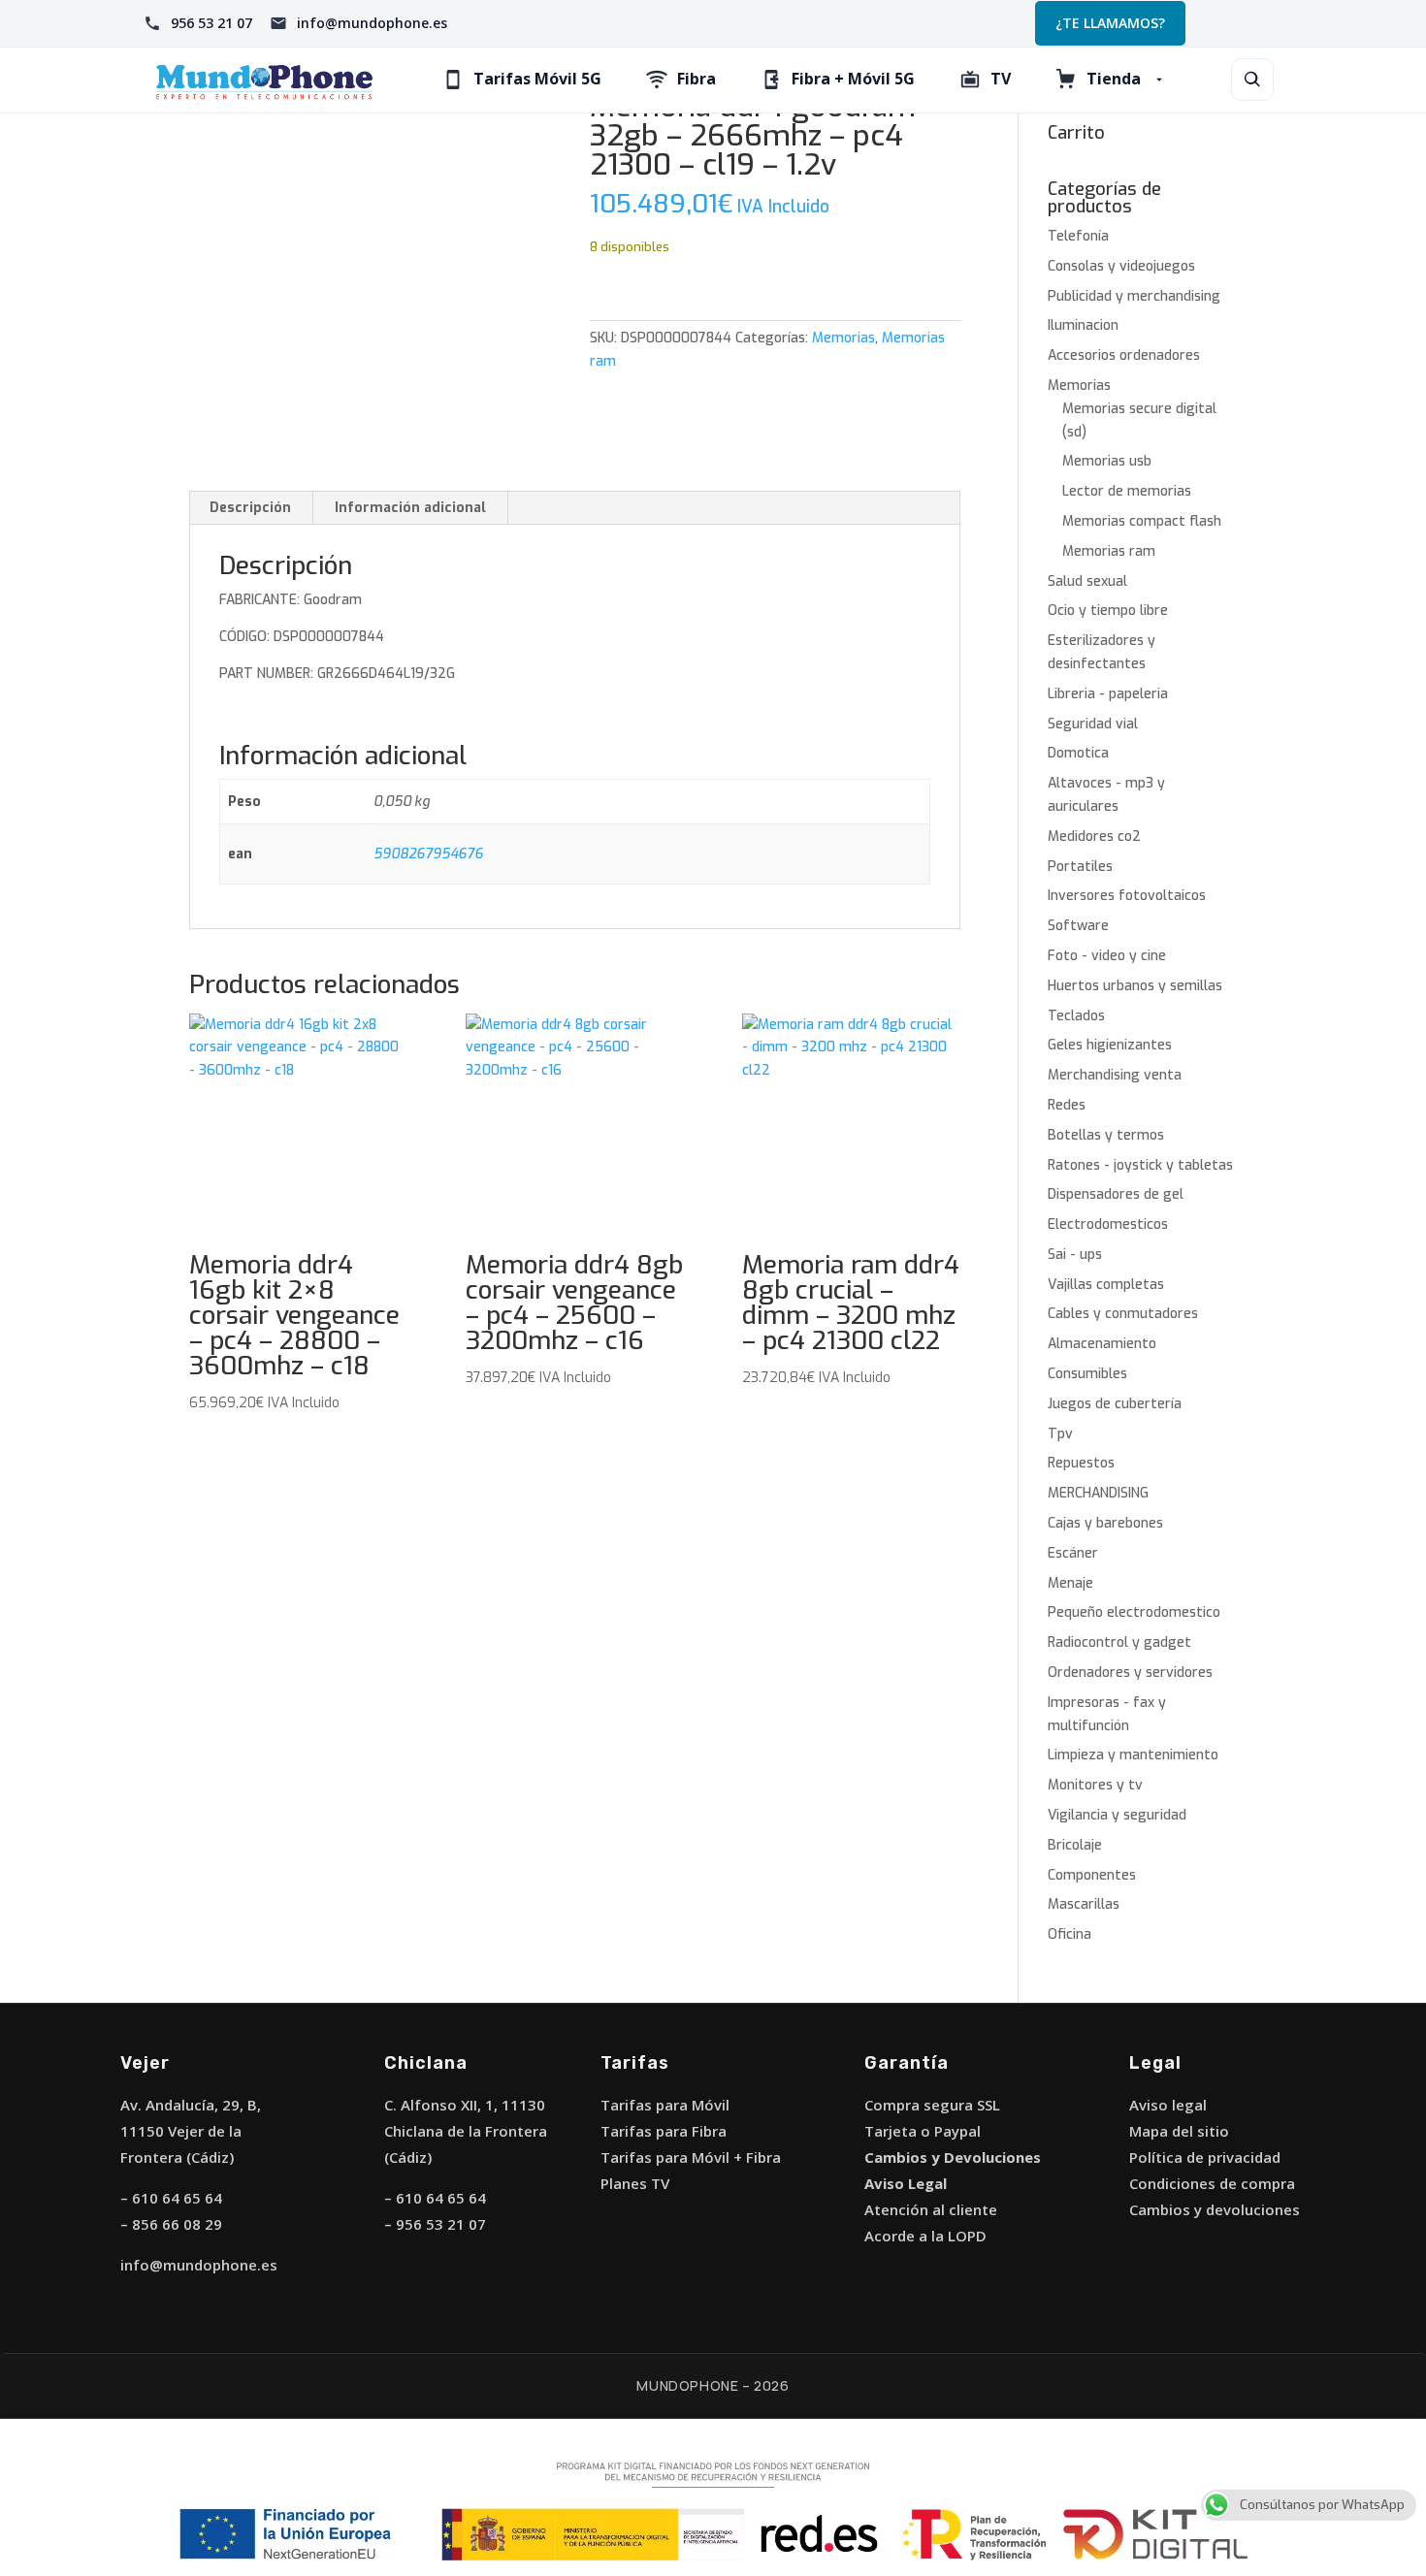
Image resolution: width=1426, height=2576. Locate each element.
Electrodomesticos (1108, 1224)
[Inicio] (264, 80)
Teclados (1076, 1016)
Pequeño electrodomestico (1134, 1612)
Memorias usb (1107, 461)
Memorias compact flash (1142, 521)
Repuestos (1081, 1463)
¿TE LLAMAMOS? (1110, 23)
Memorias (843, 338)
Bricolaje (1075, 1845)
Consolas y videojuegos (1121, 266)
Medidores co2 (1094, 837)
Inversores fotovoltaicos (1127, 896)
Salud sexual (1087, 581)
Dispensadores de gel (1116, 1194)
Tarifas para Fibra (664, 2131)
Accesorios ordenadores (1124, 355)
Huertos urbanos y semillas (1135, 986)
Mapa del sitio (1179, 2131)
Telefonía (1078, 236)
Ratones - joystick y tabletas (1140, 1165)
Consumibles (1087, 1374)
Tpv (1060, 1434)
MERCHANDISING (1098, 1493)
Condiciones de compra (1212, 2183)
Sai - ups (1075, 1255)
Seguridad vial (1093, 724)
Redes (1067, 1105)
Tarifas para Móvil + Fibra (691, 2157)
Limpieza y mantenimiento (1133, 1755)
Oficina (1069, 1934)
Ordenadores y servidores (1130, 1673)
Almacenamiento (1102, 1344)
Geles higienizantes (1110, 1045)
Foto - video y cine (1107, 956)
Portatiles (1080, 867)
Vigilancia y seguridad (1117, 1815)
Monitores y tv (1095, 1785)
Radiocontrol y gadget (1119, 1642)
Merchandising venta (1115, 1075)
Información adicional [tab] (410, 508)
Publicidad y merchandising (1134, 296)
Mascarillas (1084, 1904)
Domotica (1078, 753)
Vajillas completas (1106, 1285)
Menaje (1070, 1583)
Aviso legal (1168, 2105)
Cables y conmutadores (1123, 1314)
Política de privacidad (1205, 2157)
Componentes (1092, 1875)
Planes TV (635, 2183)
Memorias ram (1109, 551)
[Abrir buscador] (1252, 80)
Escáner (1073, 1553)
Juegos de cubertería (1115, 1404)
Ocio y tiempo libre (1108, 611)
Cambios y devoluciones (1215, 2209)
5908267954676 (428, 854)
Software (1078, 926)
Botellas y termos (1106, 1135)
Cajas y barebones (1105, 1523)
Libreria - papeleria (1108, 694)
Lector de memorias (1127, 491)
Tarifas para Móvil (665, 2105)
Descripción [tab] (250, 508)
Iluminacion (1083, 325)
